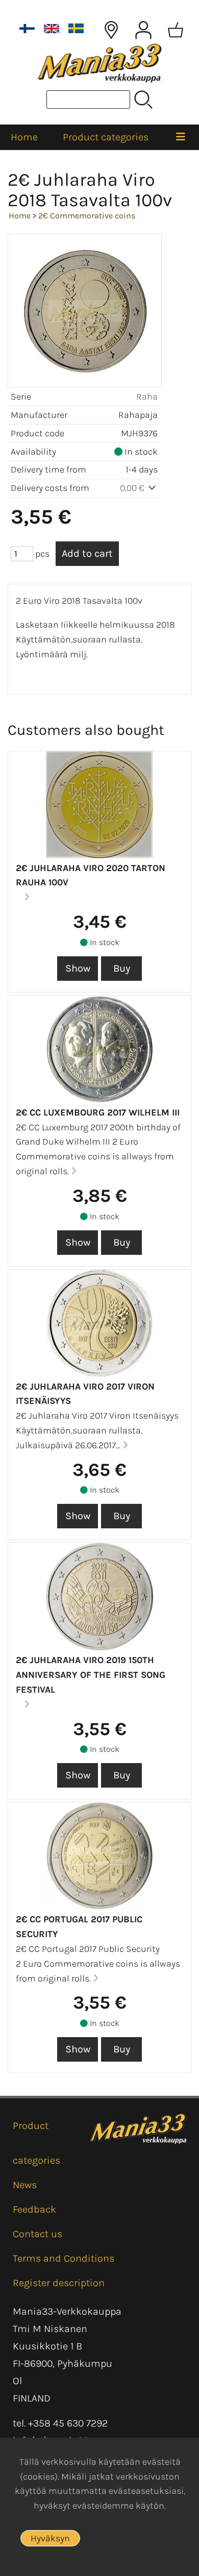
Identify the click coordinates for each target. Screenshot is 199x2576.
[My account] (143, 30)
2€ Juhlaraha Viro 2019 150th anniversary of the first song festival (91, 1675)
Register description (59, 2283)
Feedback (34, 2209)
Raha (147, 397)
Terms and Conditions (64, 2258)
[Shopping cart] (176, 30)
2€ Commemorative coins (87, 216)
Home (24, 137)
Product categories (106, 137)
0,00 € (133, 488)
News (25, 2185)
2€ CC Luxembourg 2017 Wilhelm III (98, 1112)
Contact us (38, 2234)
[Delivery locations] (111, 30)
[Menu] (181, 137)
